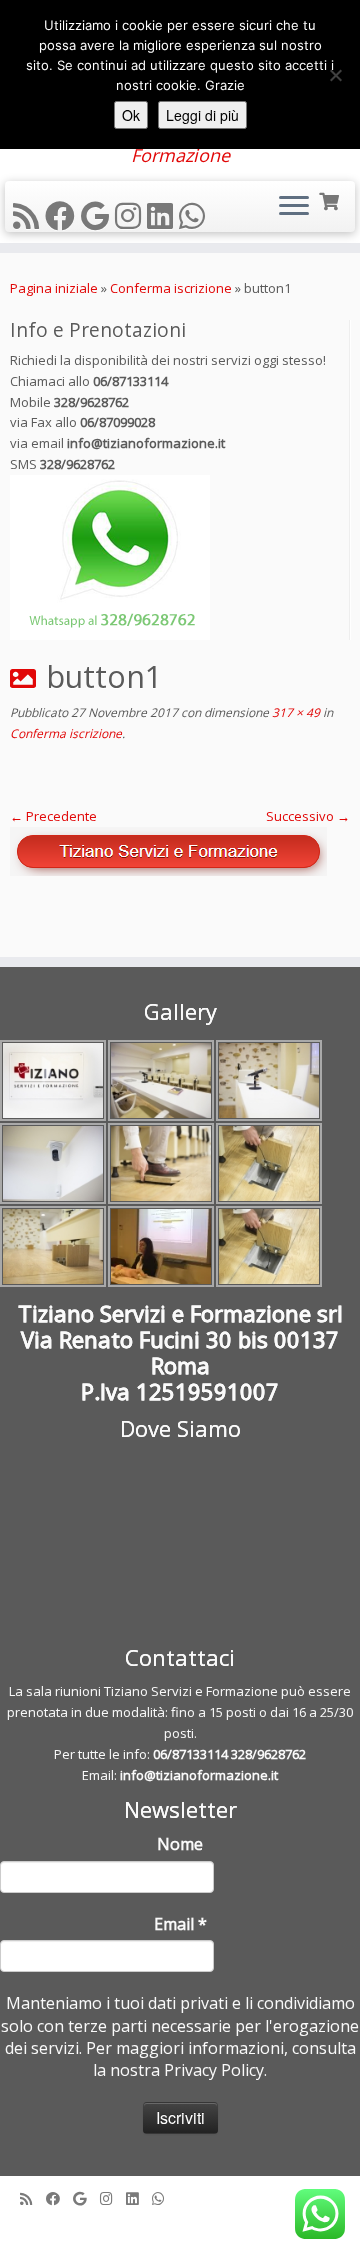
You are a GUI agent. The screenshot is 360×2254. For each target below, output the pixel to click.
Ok (131, 115)
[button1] (180, 851)
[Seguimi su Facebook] (63, 215)
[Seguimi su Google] (98, 215)
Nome (180, 1844)
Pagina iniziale (54, 288)
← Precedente (53, 816)
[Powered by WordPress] (180, 2226)
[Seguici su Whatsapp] (195, 215)
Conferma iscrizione (171, 288)
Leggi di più (202, 115)
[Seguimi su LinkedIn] (163, 215)
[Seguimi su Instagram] (131, 215)
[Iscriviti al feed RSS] (29, 215)
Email (180, 1924)
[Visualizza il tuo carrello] (330, 199)
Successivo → (308, 816)
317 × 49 (294, 712)
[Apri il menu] (294, 207)
